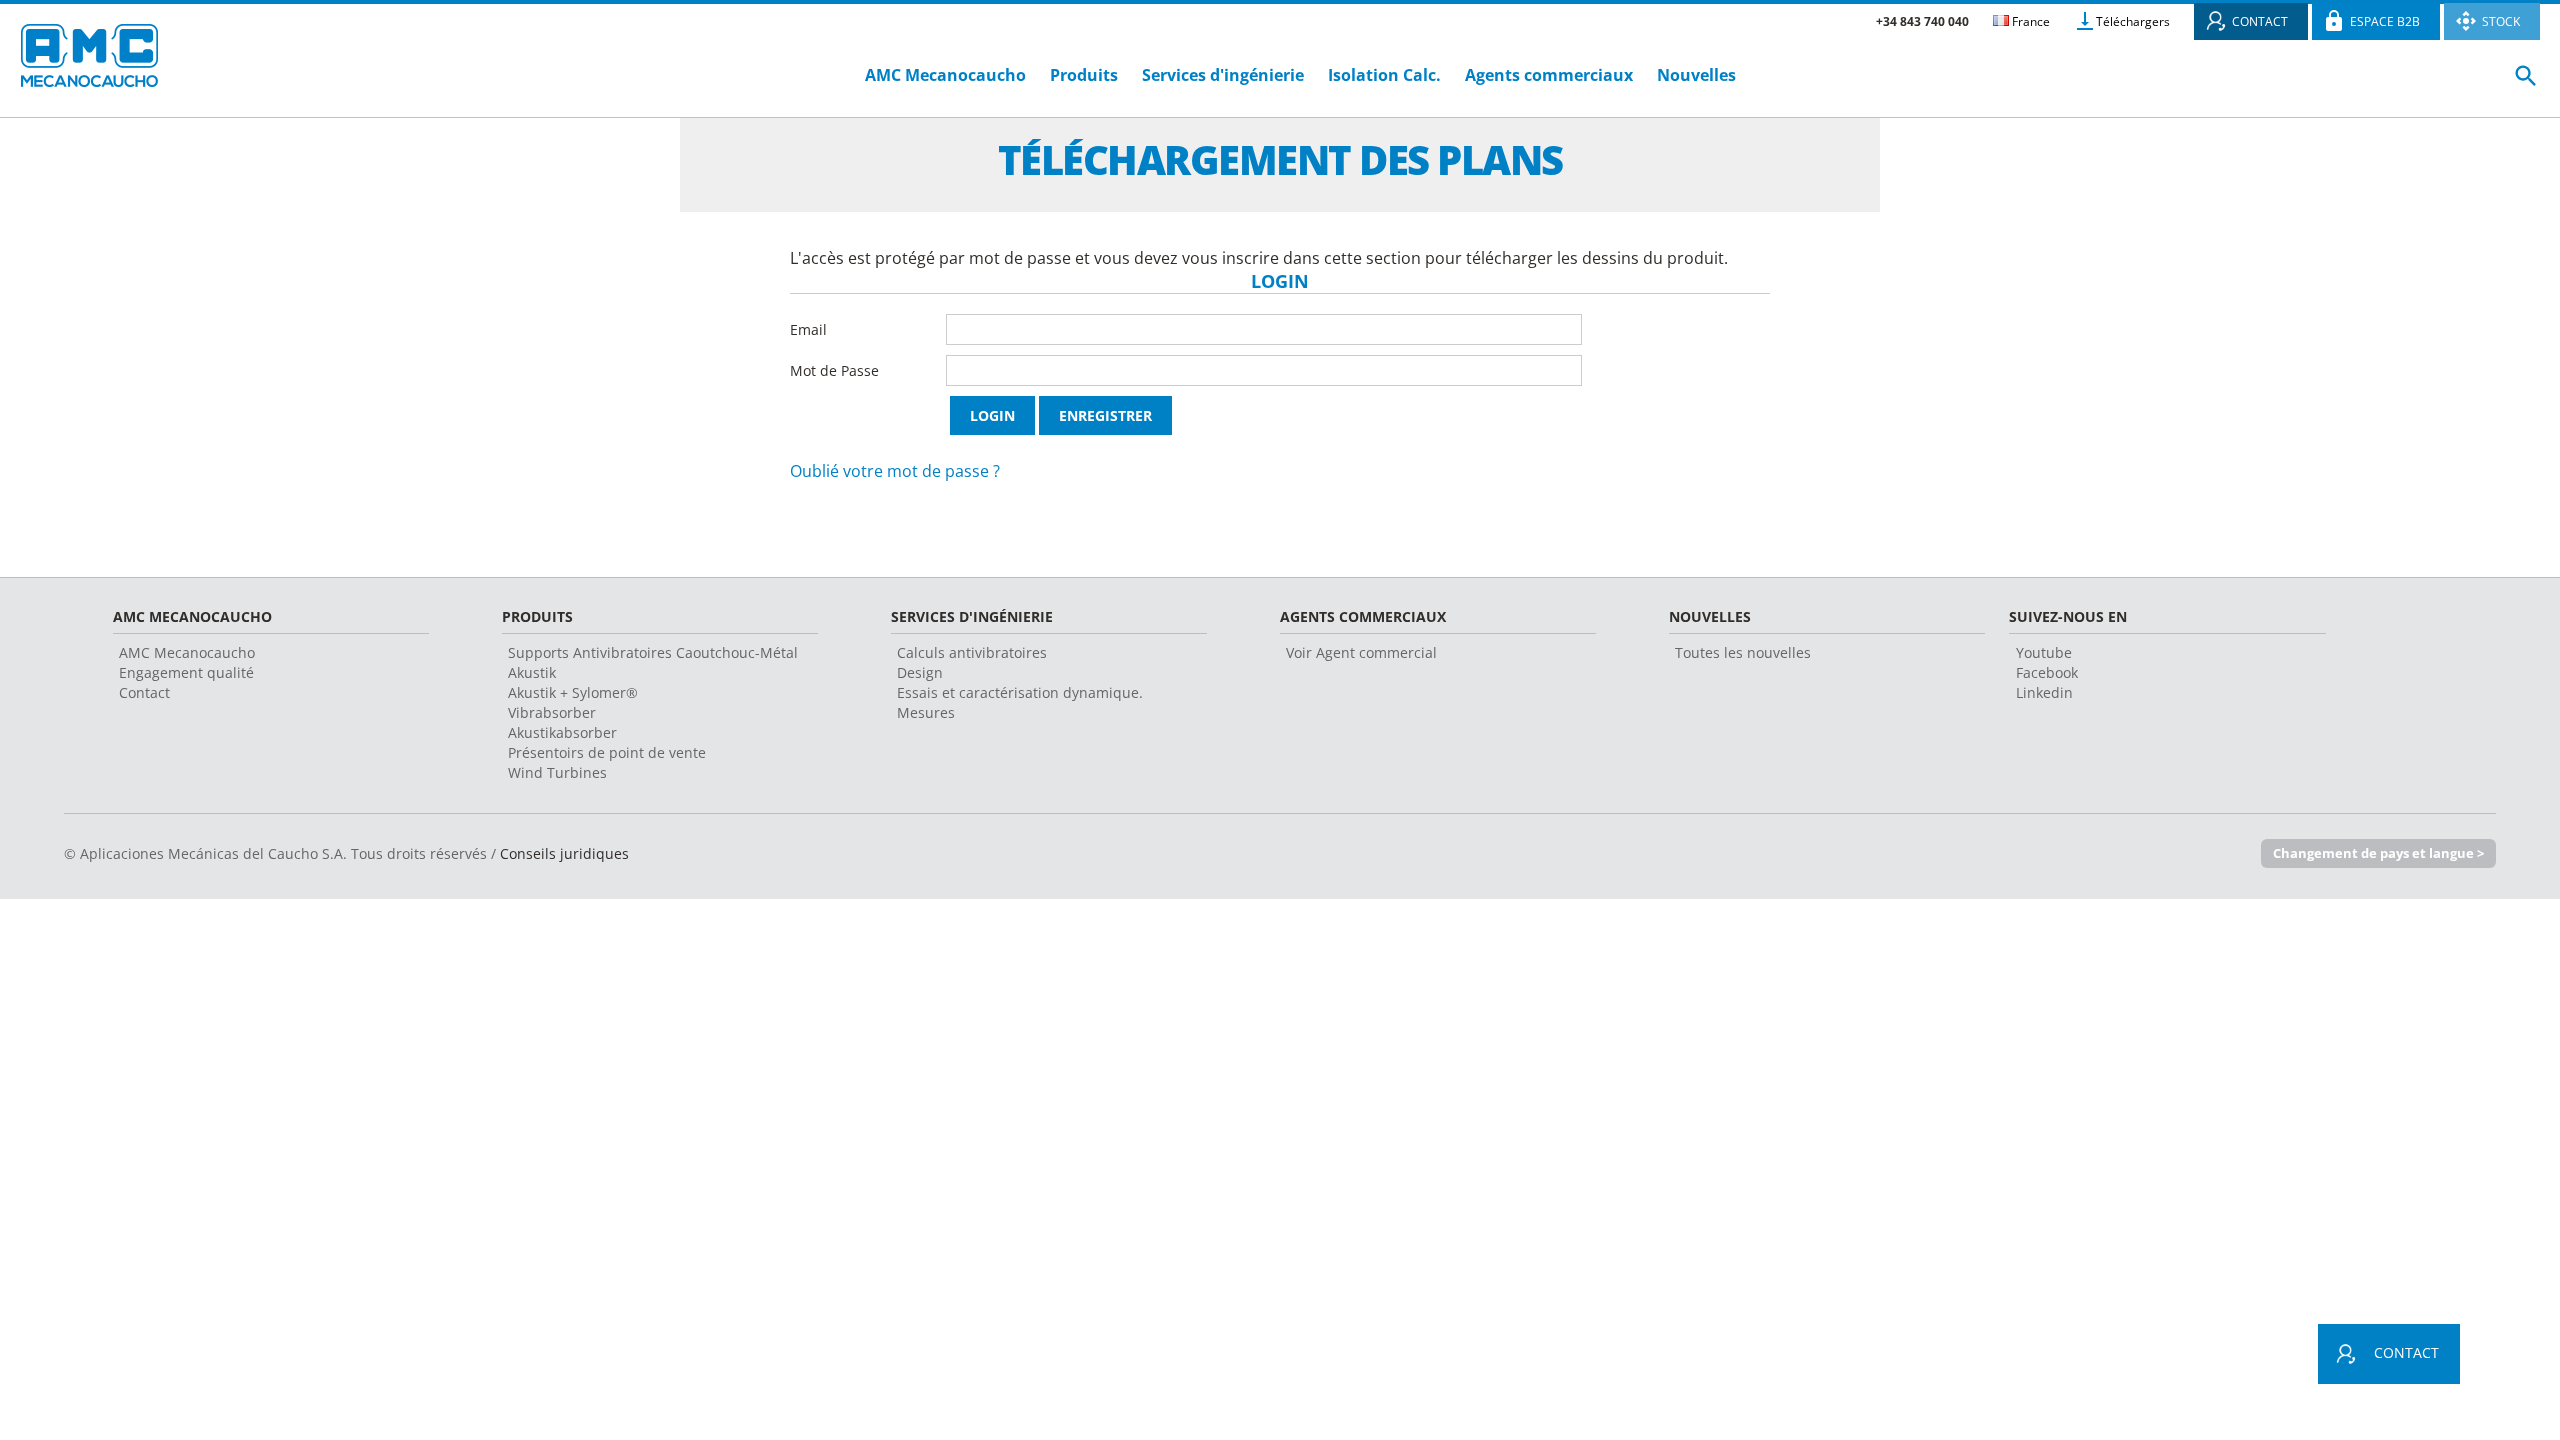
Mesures (926, 712)
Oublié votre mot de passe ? (895, 471)
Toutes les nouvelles (1743, 652)
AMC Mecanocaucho (945, 75)
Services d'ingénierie (1225, 75)
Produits (1084, 75)
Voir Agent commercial (1361, 652)
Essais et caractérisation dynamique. (1020, 692)
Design (920, 672)
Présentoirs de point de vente (607, 752)
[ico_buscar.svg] (2526, 84)
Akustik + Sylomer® (573, 692)
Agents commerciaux (1549, 75)
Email (808, 329)
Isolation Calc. (1384, 75)
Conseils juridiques (564, 853)
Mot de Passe (834, 370)
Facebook (2047, 672)
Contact (144, 692)
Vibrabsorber (552, 712)
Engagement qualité (186, 672)
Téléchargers (2133, 21)
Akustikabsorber (562, 732)
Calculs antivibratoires (972, 652)
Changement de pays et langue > (2378, 853)
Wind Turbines (557, 772)
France (2029, 21)
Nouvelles (1696, 75)
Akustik (532, 672)
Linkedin (2044, 692)
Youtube (2044, 652)
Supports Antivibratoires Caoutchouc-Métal (653, 652)
